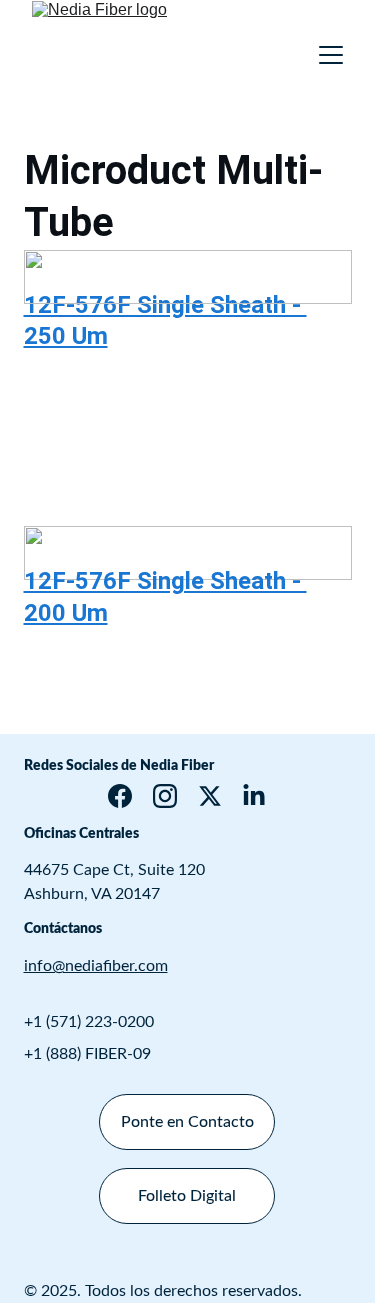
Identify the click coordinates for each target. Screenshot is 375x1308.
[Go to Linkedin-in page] (254, 796)
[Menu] (331, 55)
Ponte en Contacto (187, 1122)
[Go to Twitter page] (210, 796)
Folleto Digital (187, 1196)
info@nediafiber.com (96, 966)
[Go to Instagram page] (165, 796)
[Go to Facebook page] (120, 796)
